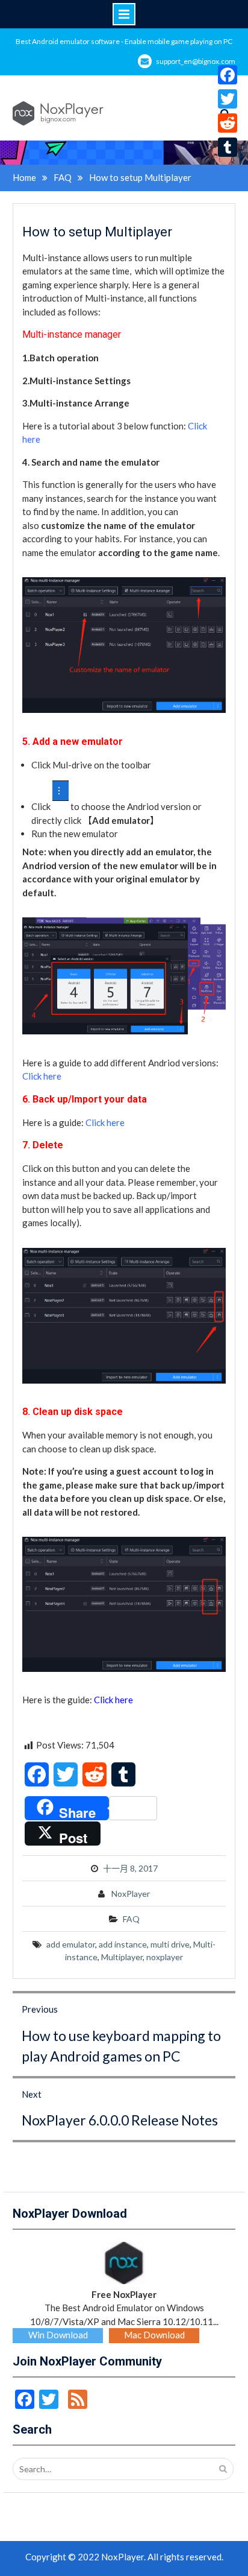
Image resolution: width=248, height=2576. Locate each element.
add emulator (71, 1944)
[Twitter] (228, 99)
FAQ (131, 1919)
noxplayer (165, 1957)
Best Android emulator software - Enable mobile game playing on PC (124, 41)
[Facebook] (228, 75)
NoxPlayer (131, 1894)
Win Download (58, 2335)
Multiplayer (122, 1957)
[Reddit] (228, 123)
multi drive (170, 1944)
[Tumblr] (228, 147)
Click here (42, 1076)
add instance (123, 1944)
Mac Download (154, 2335)
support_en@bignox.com (196, 61)
